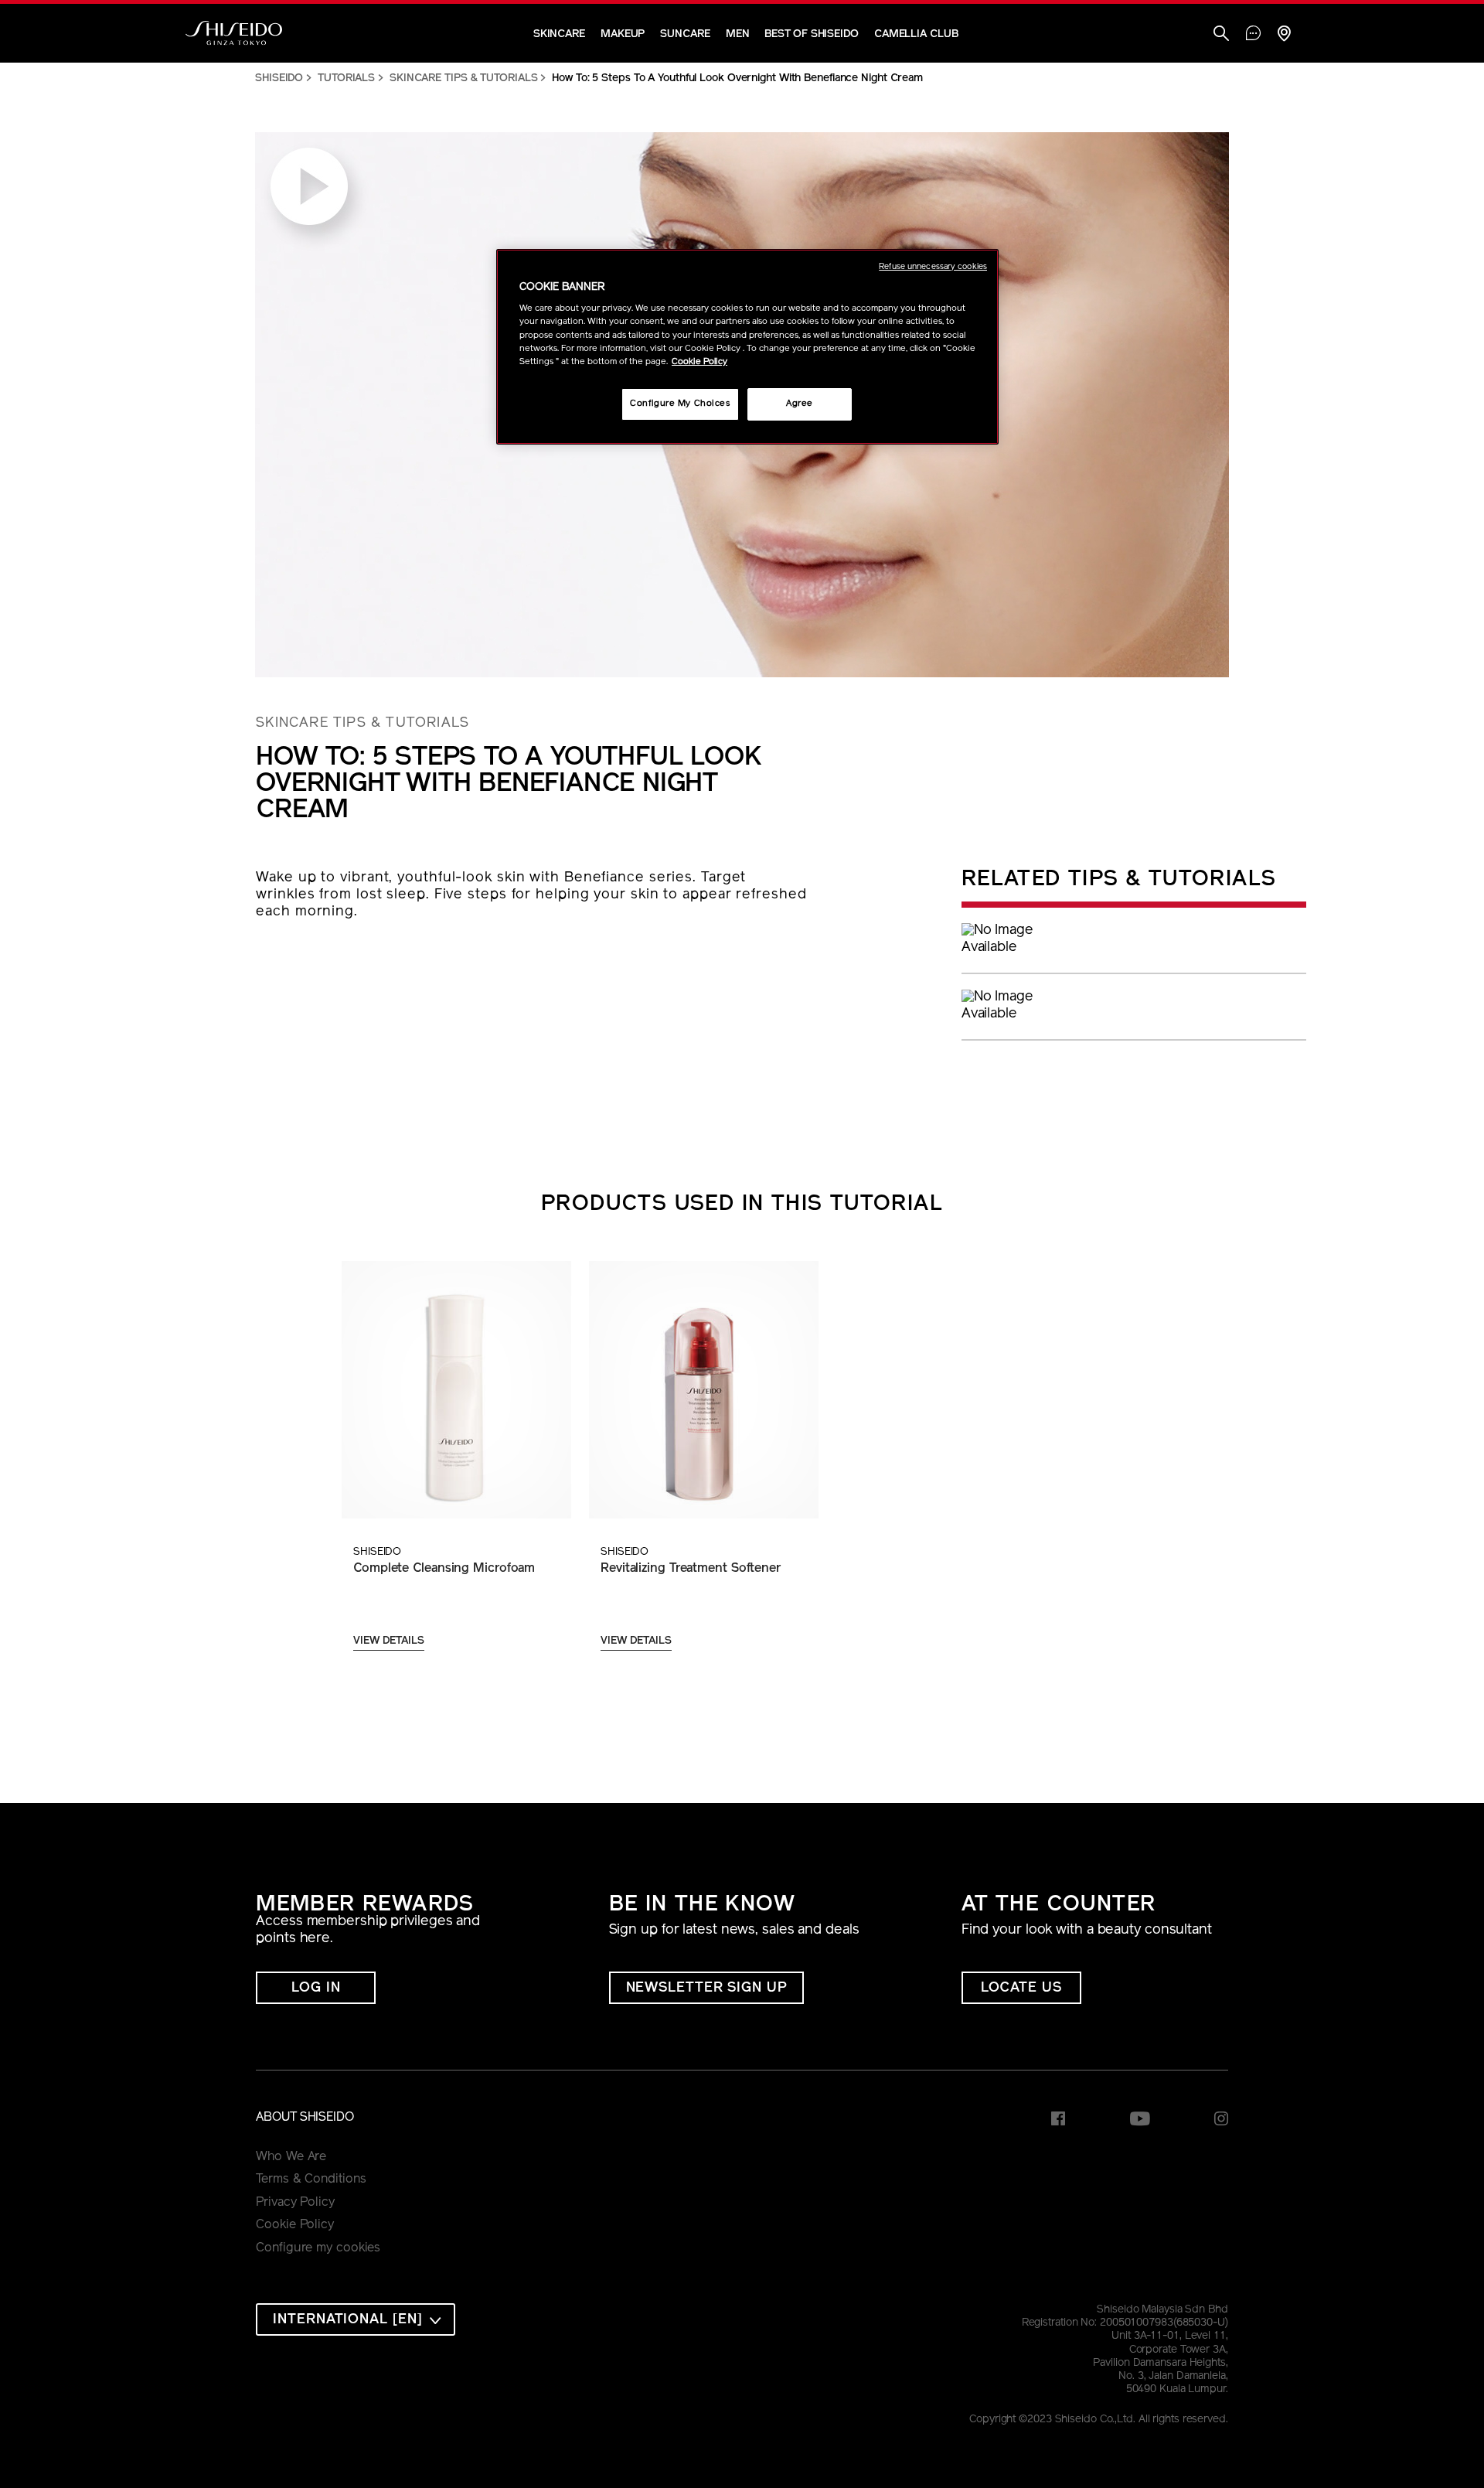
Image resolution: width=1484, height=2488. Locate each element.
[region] (747, 347)
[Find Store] (1284, 35)
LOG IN (316, 1989)
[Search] (1221, 35)
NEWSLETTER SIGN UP (706, 1989)
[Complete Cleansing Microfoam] (456, 1390)
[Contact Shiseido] (1253, 35)
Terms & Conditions (311, 2180)
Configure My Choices (680, 404)
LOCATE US (1021, 1989)
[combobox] (356, 2319)
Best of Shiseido (811, 34)
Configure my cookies (318, 2248)
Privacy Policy (295, 2203)
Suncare (685, 34)
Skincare (559, 34)
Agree (800, 404)
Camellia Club (916, 34)
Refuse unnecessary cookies (933, 267)
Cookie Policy (295, 2225)
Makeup (623, 34)
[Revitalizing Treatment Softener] (703, 1390)
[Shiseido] (234, 33)
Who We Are (291, 2157)
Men (738, 34)
